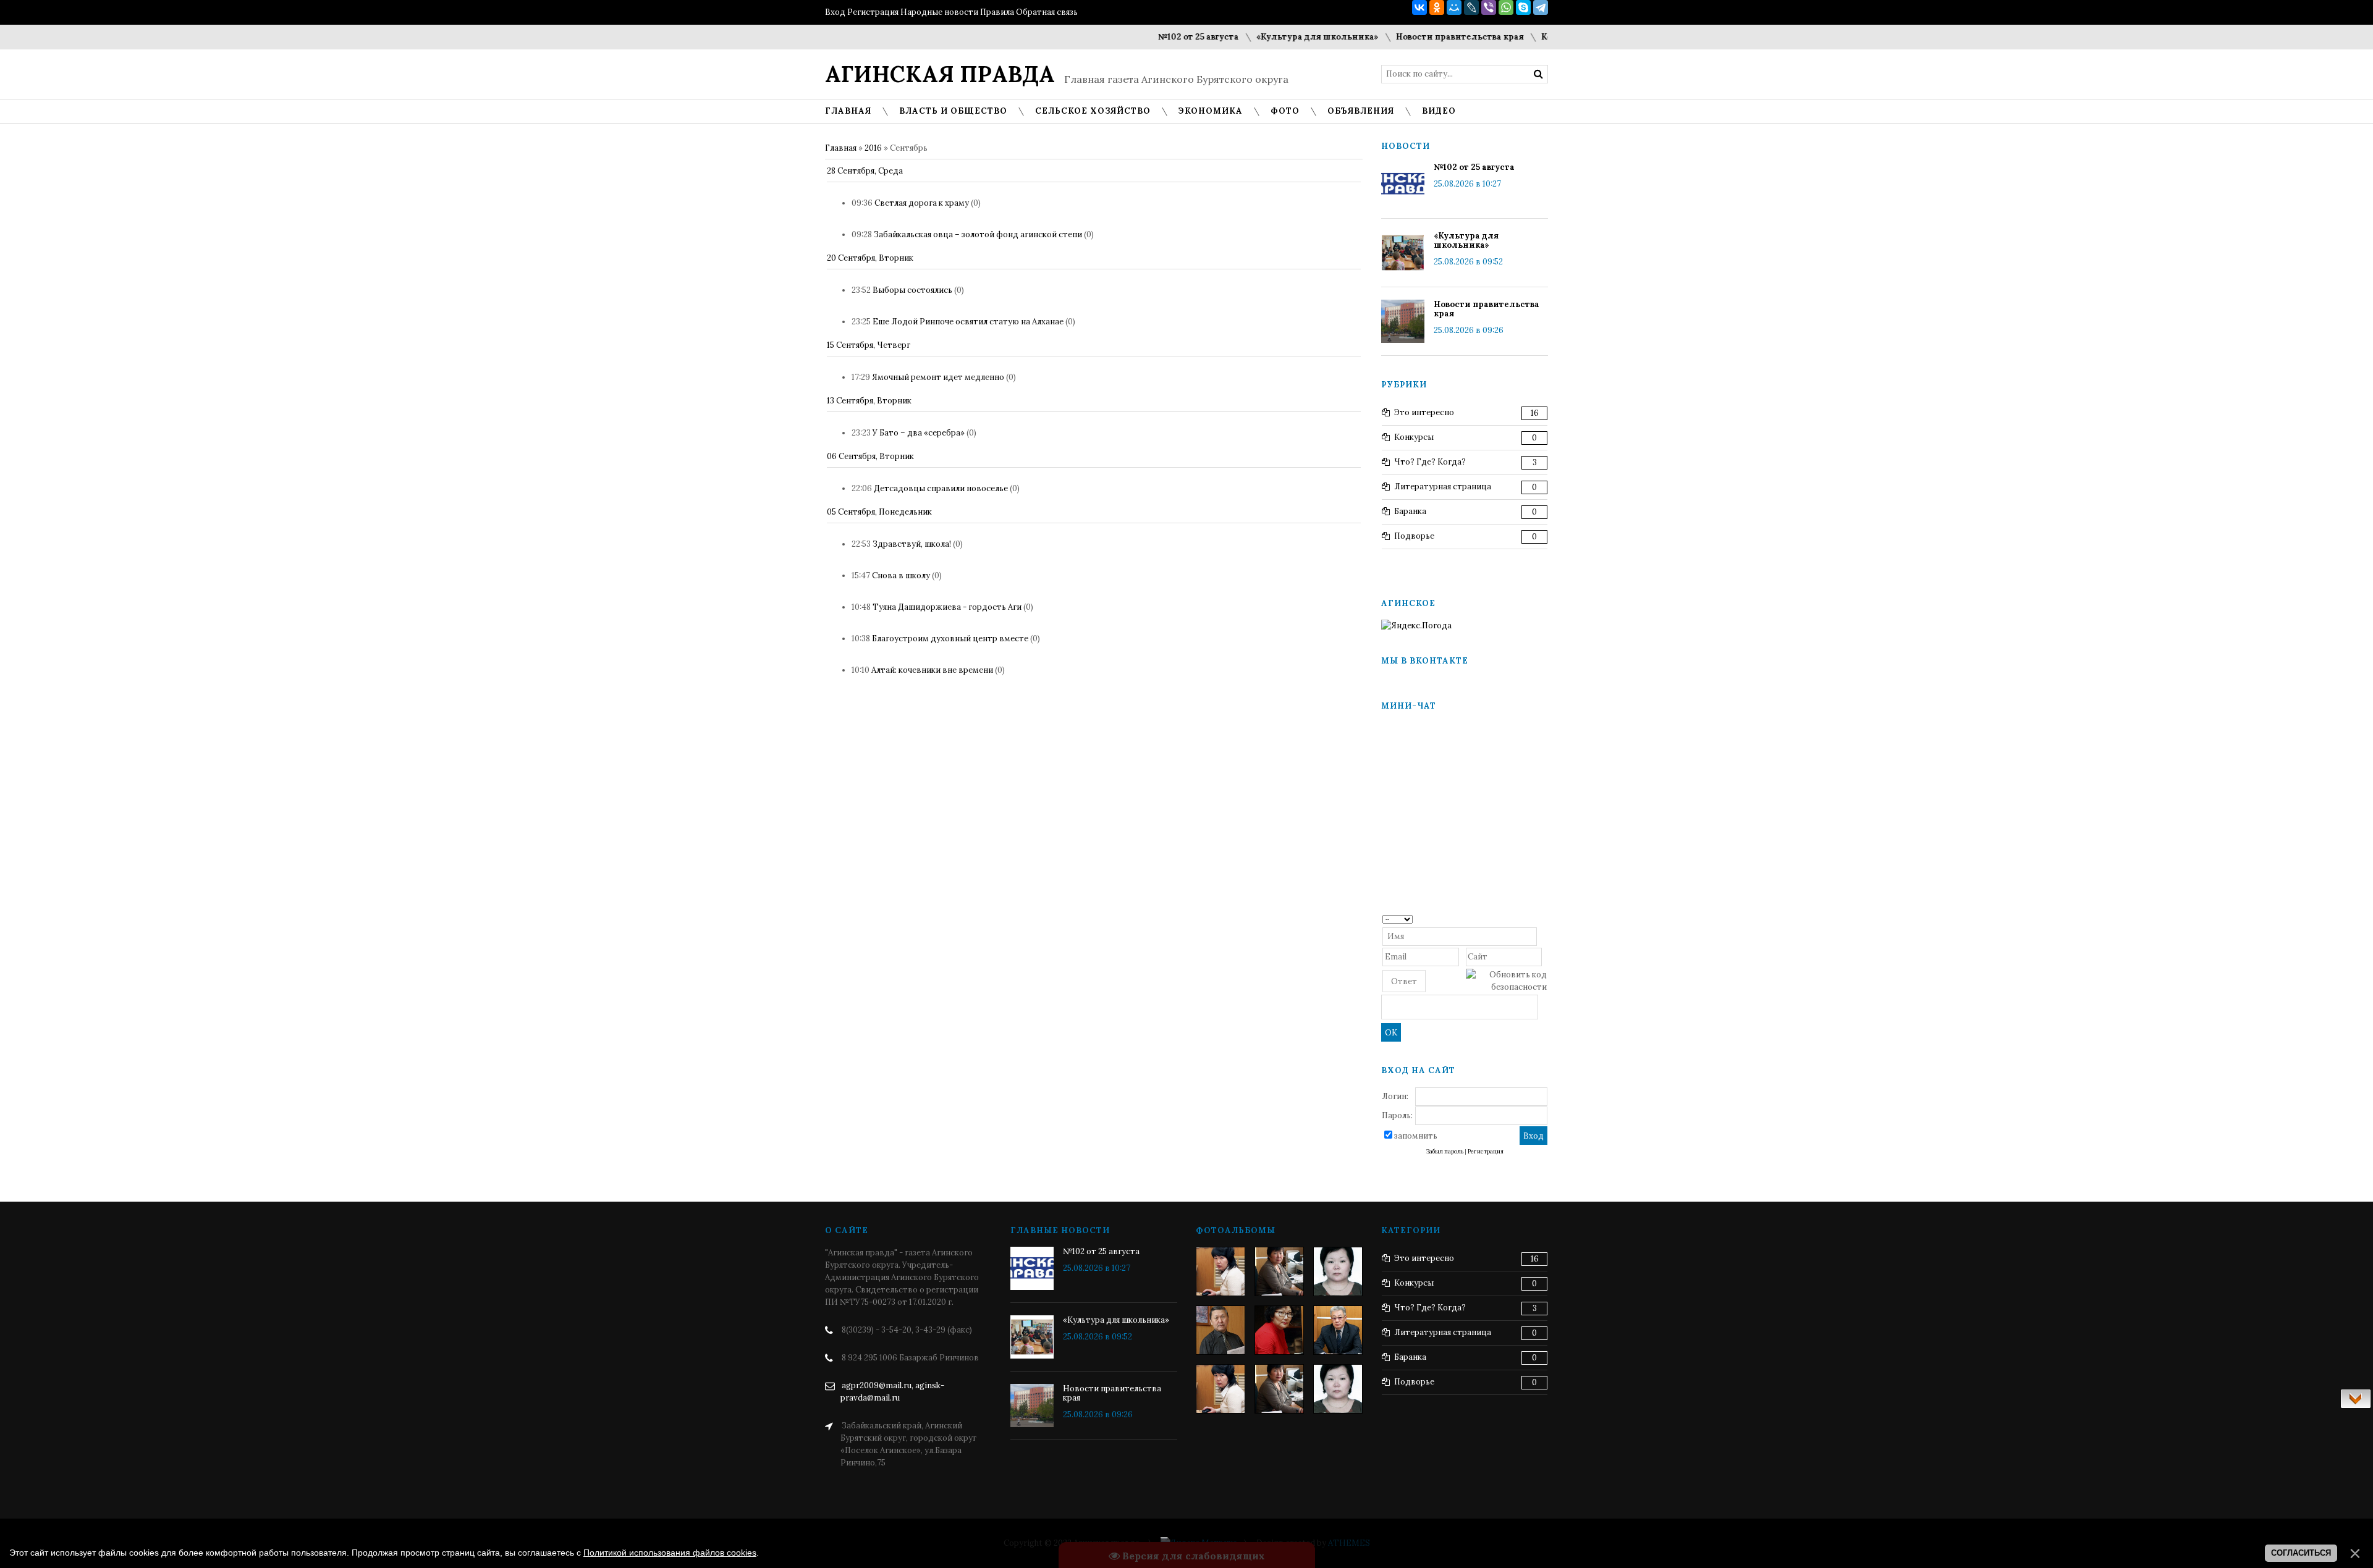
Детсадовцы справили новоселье (941, 488)
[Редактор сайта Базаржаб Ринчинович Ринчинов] (1220, 1330)
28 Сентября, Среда (865, 171)
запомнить (1416, 1136)
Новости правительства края (1420, 37)
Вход (835, 12)
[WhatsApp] (1506, 7)
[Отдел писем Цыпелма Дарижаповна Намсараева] (1338, 1271)
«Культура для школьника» (1277, 37)
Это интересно (1424, 412)
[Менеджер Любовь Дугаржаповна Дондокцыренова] (1279, 1271)
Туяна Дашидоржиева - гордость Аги (947, 607)
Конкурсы (1414, 437)
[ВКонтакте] (1419, 7)
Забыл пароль (1445, 1152)
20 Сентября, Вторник (870, 258)
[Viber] (1489, 7)
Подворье (1414, 536)
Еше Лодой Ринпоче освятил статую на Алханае (968, 322)
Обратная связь (1047, 12)
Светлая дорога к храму (922, 203)
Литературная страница (1443, 487)
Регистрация (873, 12)
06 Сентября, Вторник (870, 456)
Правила (997, 12)
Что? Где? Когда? (1430, 462)
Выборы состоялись (912, 290)
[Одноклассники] (1437, 7)
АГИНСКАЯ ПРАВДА (940, 74)
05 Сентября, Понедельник (879, 512)
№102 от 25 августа (1158, 37)
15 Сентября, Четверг (869, 345)
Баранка (1410, 511)
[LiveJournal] (1471, 7)
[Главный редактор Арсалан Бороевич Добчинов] (1338, 1330)
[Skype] (1523, 7)
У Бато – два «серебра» (919, 433)
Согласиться (2301, 1553)
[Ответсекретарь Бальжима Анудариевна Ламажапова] (1279, 1330)
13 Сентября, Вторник (869, 401)
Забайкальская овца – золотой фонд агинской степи (978, 234)
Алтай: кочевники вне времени (932, 670)
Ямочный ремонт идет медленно (938, 377)
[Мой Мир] (1454, 7)
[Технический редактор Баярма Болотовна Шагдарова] (1220, 1271)
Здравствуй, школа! (912, 544)
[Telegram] (1541, 7)
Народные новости (939, 12)
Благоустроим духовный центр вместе (950, 639)
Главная (841, 148)
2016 (873, 148)
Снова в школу (901, 575)
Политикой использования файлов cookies (670, 1553)
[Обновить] (1543, 918)
